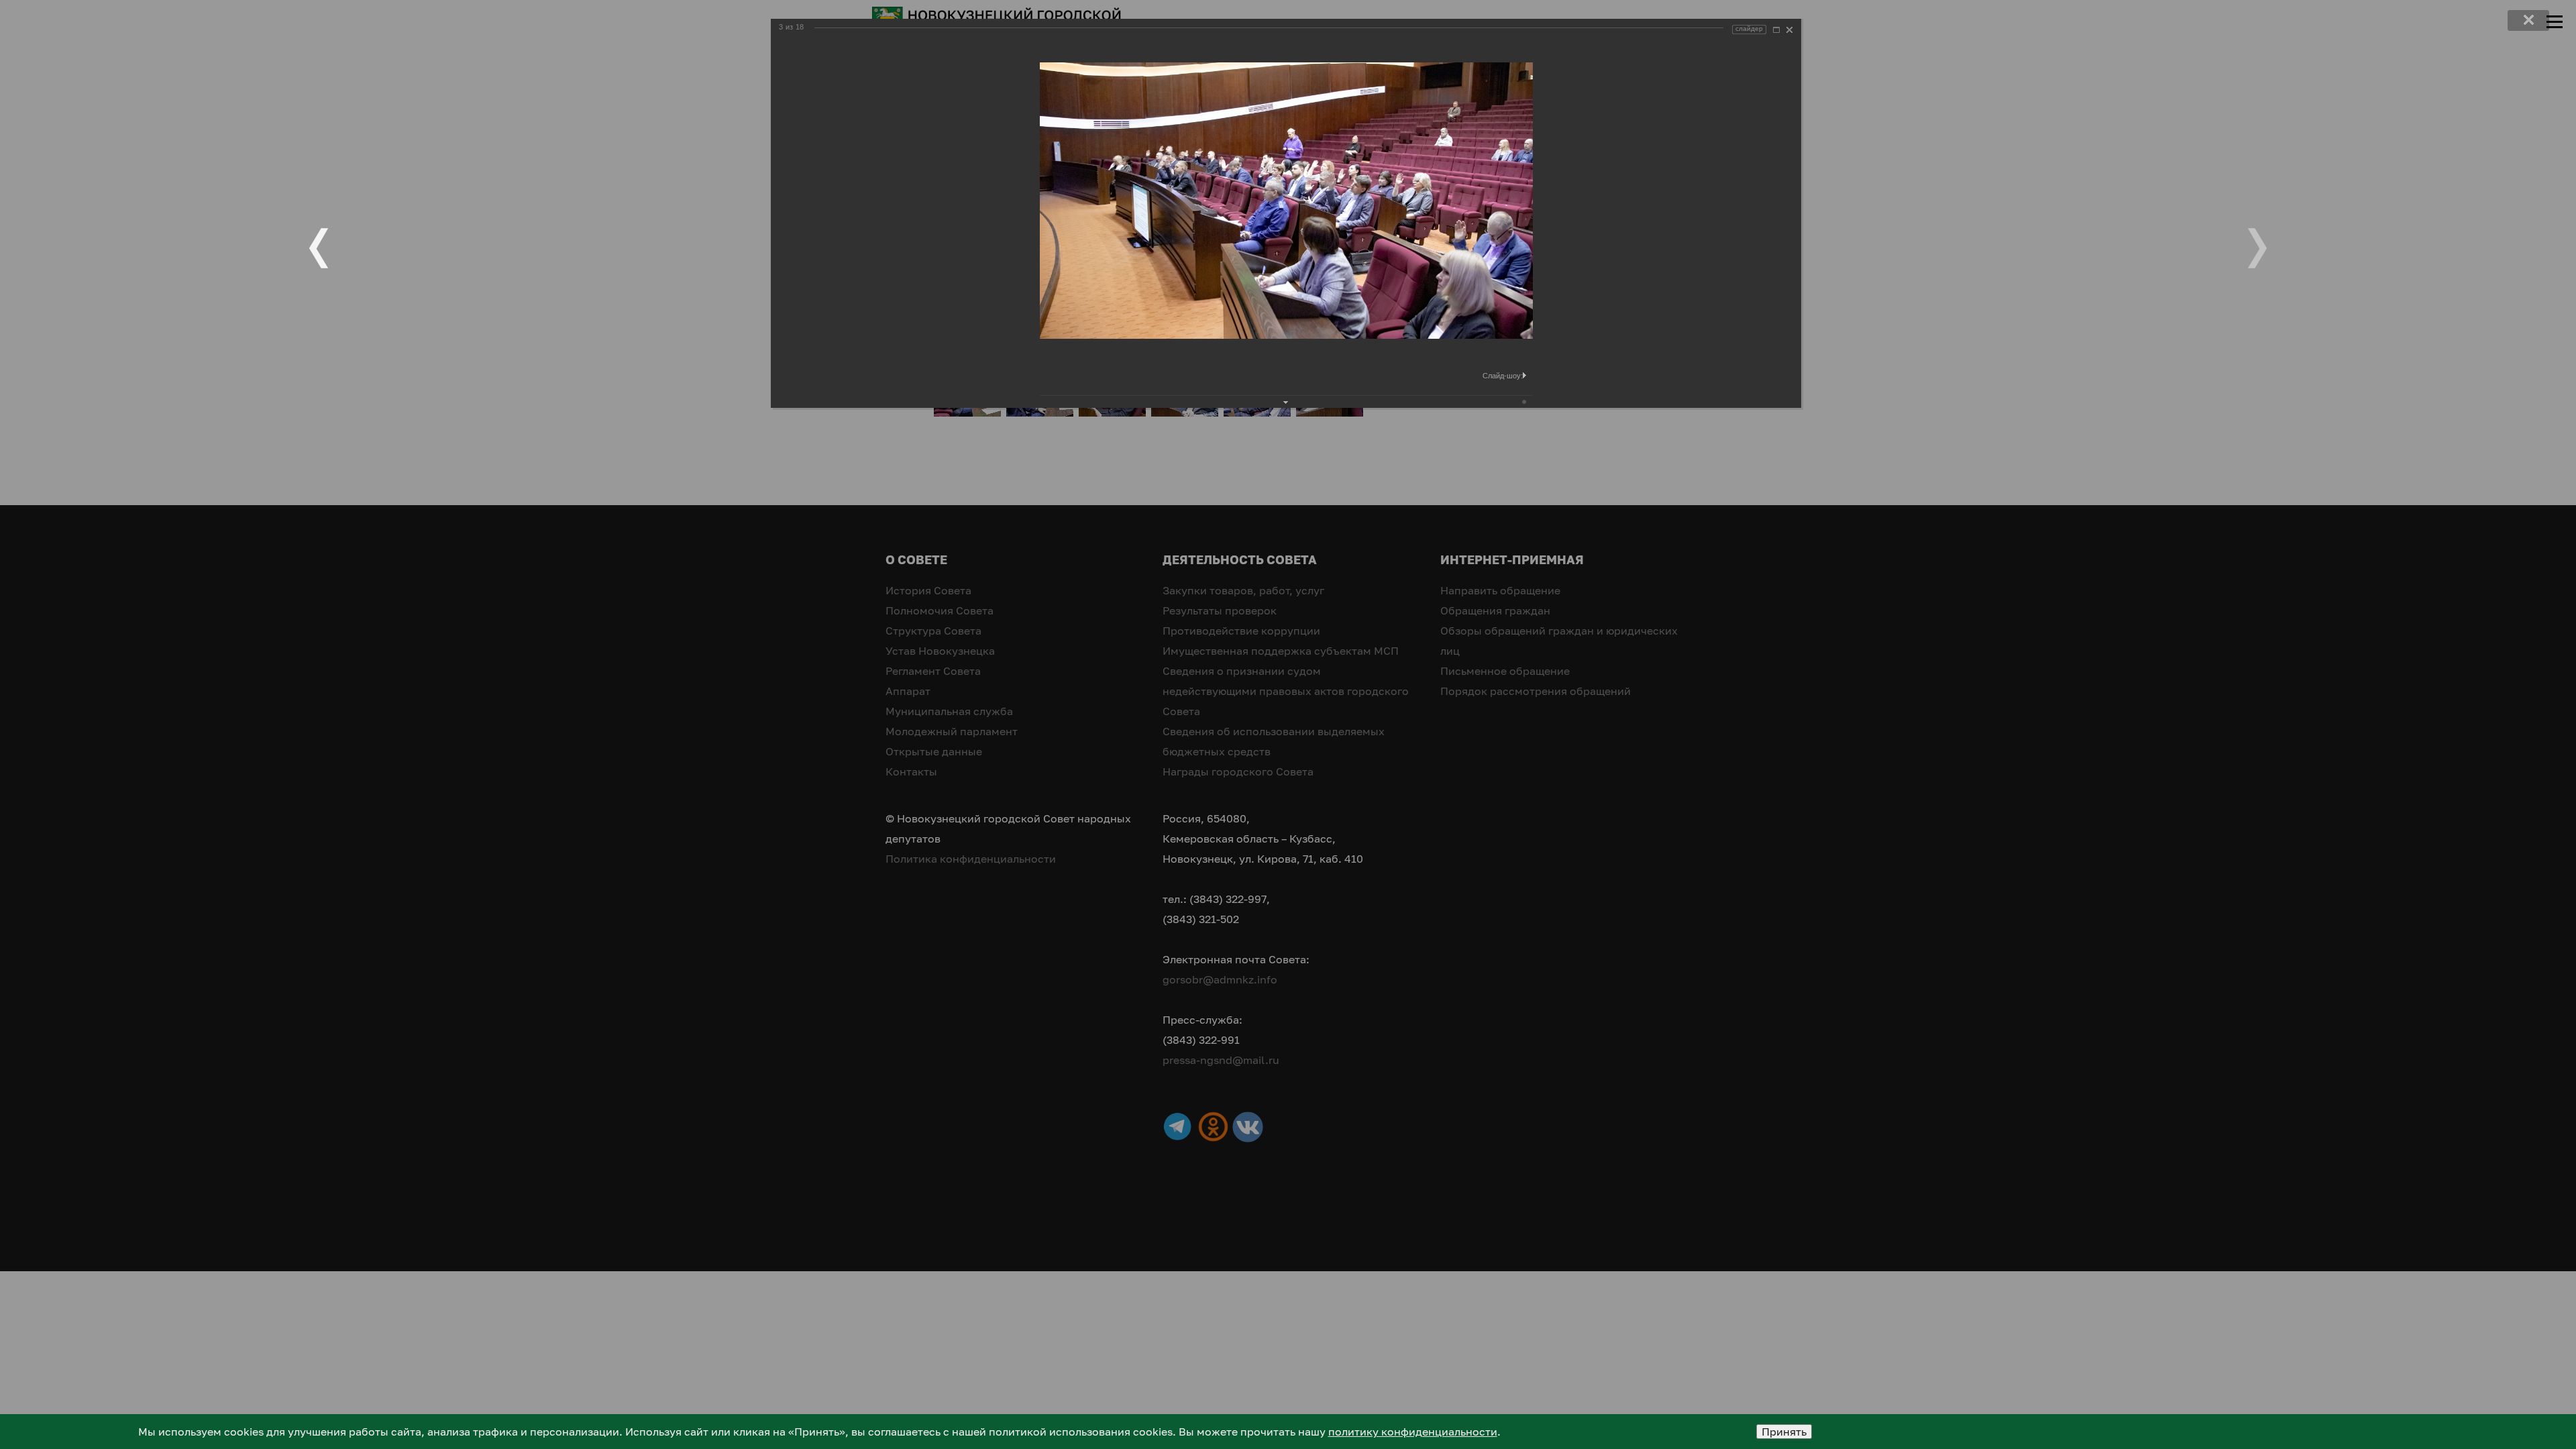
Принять (1784, 1432)
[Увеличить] (1776, 30)
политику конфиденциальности (1413, 1432)
